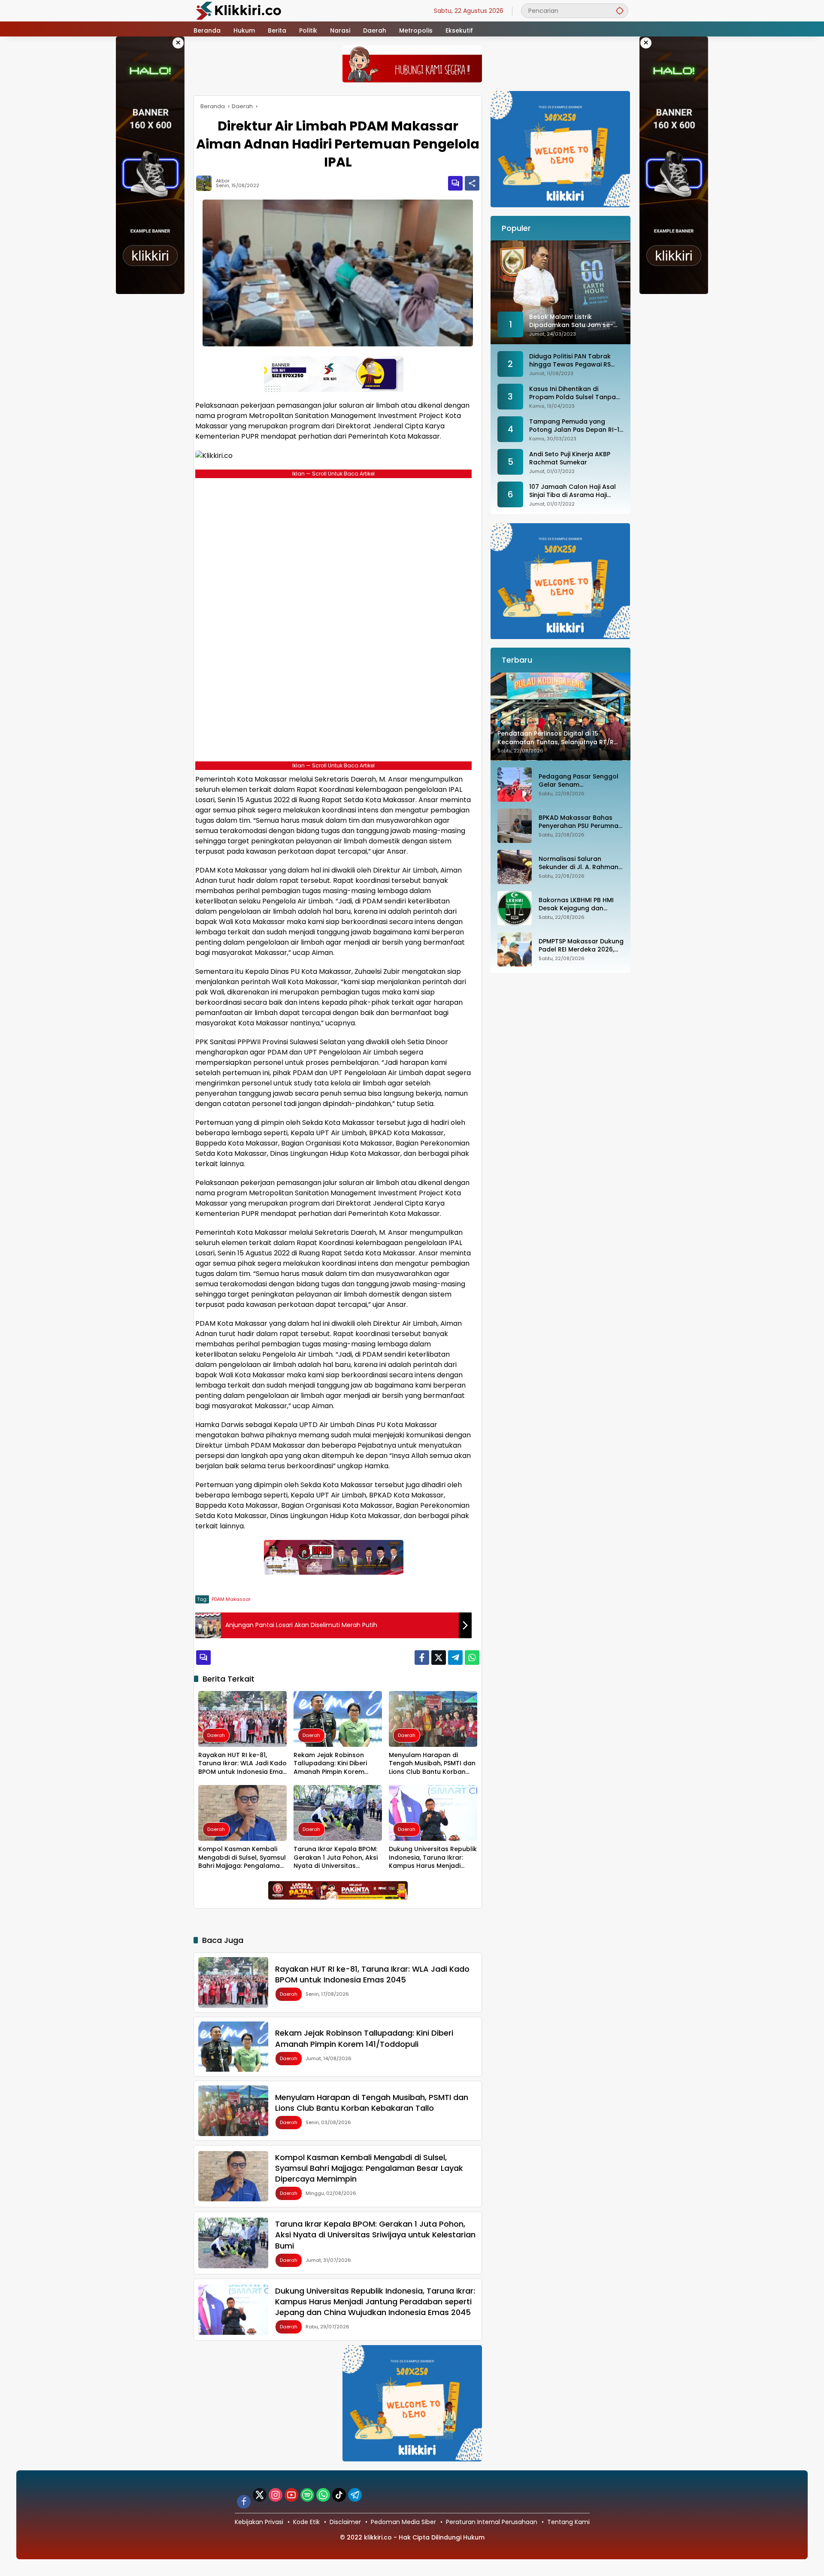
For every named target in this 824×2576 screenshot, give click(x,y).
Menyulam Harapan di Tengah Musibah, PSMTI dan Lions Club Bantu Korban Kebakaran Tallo (432, 1764)
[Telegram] (455, 1658)
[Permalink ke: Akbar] (206, 183)
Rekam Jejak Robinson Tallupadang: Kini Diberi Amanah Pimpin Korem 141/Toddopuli (330, 1764)
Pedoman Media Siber (403, 2522)
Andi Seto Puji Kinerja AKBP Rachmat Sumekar (570, 459)
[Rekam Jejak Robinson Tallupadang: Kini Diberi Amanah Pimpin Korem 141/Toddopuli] (338, 1719)
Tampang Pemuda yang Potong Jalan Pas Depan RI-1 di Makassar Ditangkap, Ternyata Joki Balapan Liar (574, 426)
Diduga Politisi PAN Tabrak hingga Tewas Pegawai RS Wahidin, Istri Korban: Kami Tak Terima (571, 361)
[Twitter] (439, 1658)
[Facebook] (422, 1658)
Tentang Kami (568, 2522)
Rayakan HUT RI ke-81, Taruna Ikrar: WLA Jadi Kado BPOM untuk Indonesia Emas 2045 (242, 1764)
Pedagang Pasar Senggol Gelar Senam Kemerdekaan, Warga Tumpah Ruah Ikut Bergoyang (579, 781)
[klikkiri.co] (239, 10)
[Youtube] (291, 2495)
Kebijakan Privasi (259, 2522)
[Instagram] (276, 2495)
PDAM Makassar (231, 1599)
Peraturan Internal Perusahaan (492, 2522)
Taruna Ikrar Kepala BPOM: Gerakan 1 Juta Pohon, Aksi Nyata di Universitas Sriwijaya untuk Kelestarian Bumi (336, 1858)
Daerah (216, 1735)
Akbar (223, 181)
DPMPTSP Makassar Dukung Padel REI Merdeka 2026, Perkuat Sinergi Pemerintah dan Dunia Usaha (581, 946)
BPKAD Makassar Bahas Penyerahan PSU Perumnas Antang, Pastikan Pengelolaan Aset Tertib (580, 822)
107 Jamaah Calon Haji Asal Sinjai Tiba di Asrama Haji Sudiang (573, 491)
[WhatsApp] (472, 1658)
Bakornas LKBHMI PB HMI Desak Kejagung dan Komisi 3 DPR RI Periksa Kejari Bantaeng (576, 905)
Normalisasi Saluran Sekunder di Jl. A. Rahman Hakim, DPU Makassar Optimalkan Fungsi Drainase (579, 863)
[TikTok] (339, 2495)
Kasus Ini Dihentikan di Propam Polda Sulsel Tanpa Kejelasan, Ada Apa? (573, 393)
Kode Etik (306, 2522)
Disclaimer (345, 2522)
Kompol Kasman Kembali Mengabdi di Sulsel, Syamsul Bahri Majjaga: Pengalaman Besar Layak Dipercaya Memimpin (242, 1858)
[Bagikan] (472, 183)
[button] (620, 11)
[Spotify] (307, 2495)
